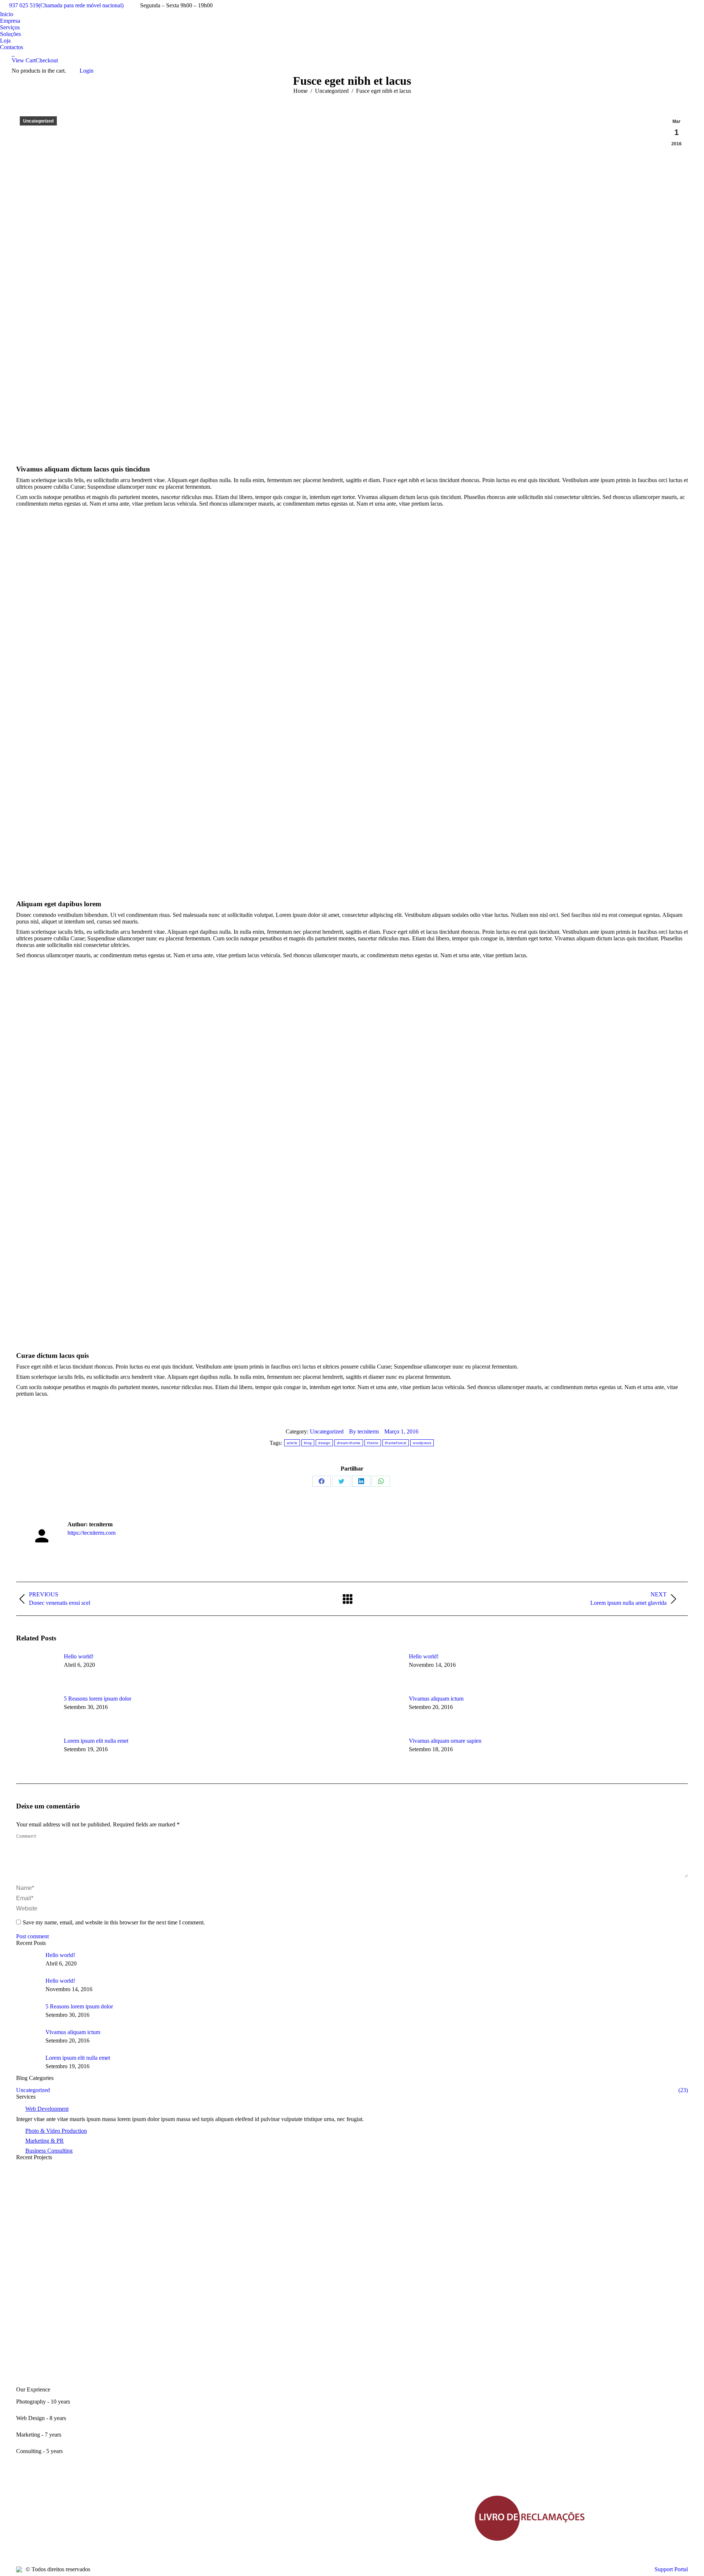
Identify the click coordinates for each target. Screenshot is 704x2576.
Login (87, 71)
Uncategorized (38, 121)
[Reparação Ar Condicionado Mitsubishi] (352, 2221)
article (292, 1443)
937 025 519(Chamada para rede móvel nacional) (66, 5)
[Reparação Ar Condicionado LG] (352, 2258)
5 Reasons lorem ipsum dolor (98, 1699)
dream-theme (349, 1443)
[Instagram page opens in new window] (66, 2529)
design (324, 1443)
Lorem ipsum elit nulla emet (96, 1741)
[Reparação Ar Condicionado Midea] (352, 2185)
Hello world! (79, 1656)
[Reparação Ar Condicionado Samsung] (352, 2331)
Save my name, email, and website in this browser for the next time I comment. (114, 1922)
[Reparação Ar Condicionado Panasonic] (352, 2368)
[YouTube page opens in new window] (44, 2529)
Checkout (47, 60)
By (364, 1431)
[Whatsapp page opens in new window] (88, 2529)
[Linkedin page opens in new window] (55, 2529)
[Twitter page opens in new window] (33, 2529)
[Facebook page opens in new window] (22, 2529)
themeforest (396, 1443)
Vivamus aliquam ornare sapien (445, 1741)
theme (373, 1443)
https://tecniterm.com (91, 1533)
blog (308, 1443)
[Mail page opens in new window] (77, 2529)
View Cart (24, 60)
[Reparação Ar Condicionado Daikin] (352, 2295)
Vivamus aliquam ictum (436, 1699)
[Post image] (36, 1670)
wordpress (422, 1443)
